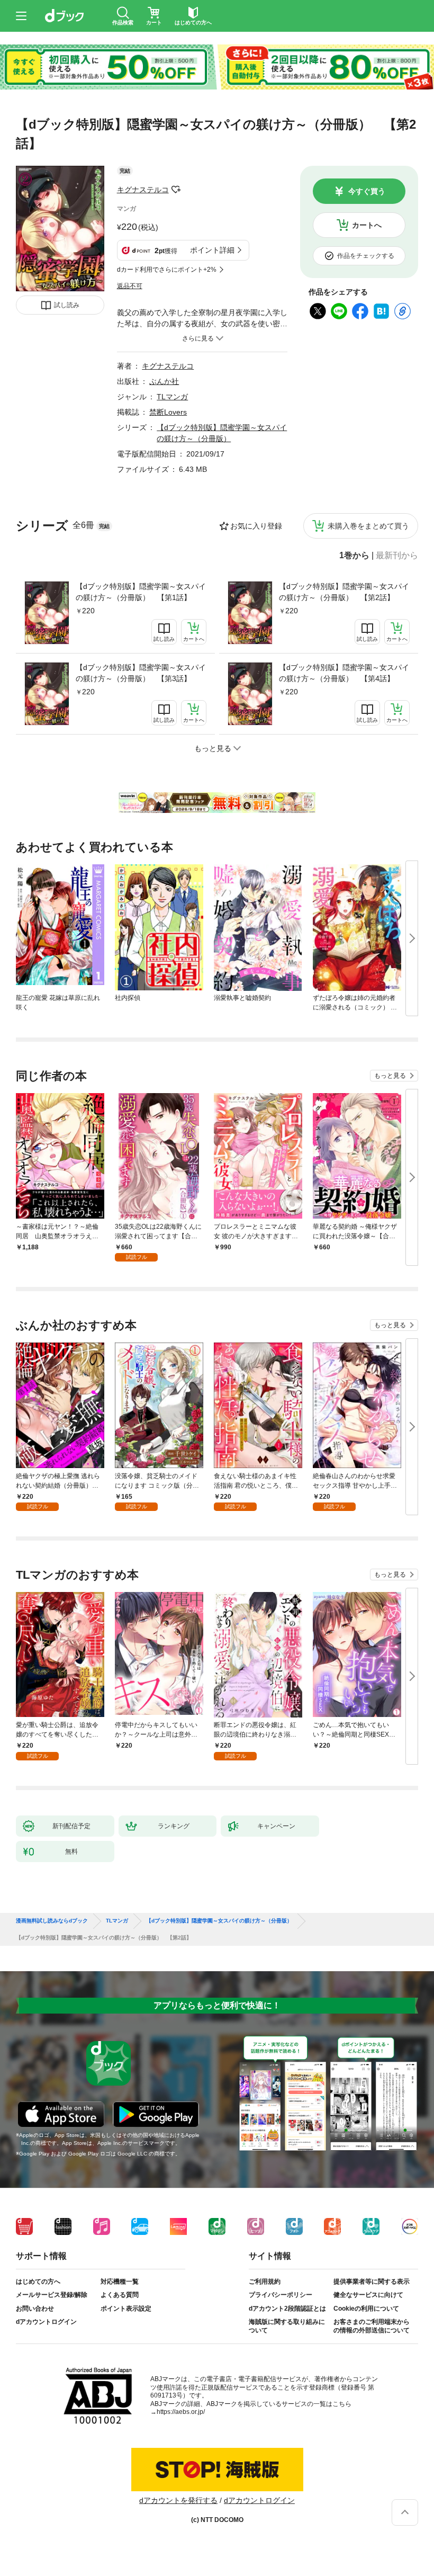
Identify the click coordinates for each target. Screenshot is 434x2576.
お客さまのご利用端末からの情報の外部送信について (372, 2326)
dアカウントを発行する (178, 2500)
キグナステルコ (143, 190)
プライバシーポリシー (281, 2295)
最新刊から (397, 556)
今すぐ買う (367, 191)
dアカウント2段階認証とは (287, 2309)
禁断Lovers (168, 412)
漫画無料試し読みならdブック (52, 1921)
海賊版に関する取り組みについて (287, 2326)
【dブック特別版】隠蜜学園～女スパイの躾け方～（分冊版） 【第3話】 (141, 673)
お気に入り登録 (256, 526)
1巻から (354, 556)
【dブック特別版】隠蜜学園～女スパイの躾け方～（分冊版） (219, 1921)
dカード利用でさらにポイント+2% (167, 270)
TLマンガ (172, 397)
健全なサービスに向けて (368, 2295)
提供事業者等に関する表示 (372, 2282)
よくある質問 (120, 2295)
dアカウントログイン (46, 2322)
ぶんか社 (164, 381)
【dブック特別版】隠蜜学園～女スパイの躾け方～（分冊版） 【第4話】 (344, 673)
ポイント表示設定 (126, 2309)
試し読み (67, 305)
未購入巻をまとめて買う (368, 526)
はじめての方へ (38, 2282)
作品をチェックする (366, 256)
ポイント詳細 (212, 250)
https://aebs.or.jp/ (181, 2412)
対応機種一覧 (120, 2282)
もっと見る (390, 1076)
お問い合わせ (35, 2309)
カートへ (367, 225)
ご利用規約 (265, 2282)
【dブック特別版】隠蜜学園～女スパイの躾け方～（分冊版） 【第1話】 (141, 592)
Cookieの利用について (366, 2309)
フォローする (176, 190)
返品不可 (130, 286)
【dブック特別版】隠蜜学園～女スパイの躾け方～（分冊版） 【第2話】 (344, 592)
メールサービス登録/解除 (52, 2295)
